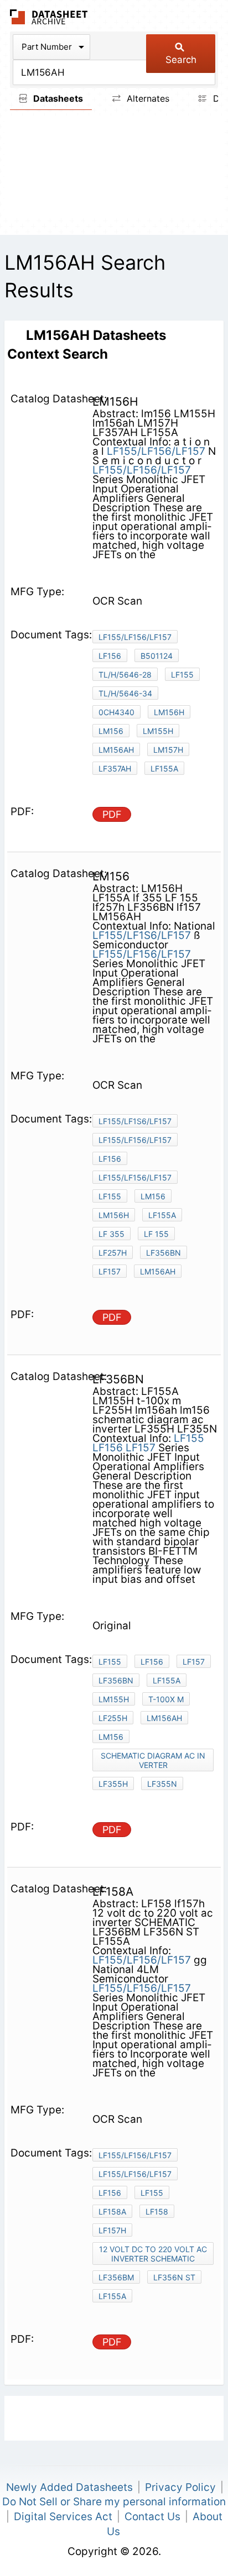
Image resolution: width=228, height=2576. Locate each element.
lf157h (112, 2230)
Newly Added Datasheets (69, 2487)
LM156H (169, 712)
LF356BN (164, 1253)
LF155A (164, 768)
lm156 (111, 731)
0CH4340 (116, 712)
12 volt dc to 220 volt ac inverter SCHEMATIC (153, 2254)
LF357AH (115, 768)
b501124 (157, 656)
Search (181, 60)
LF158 (157, 2212)
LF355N (162, 1784)
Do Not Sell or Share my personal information (114, 2502)
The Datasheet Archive (49, 17)
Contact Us (152, 2517)
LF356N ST (174, 2277)
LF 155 (156, 1234)
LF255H (113, 1718)
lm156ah (116, 750)
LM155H (158, 731)
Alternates (147, 98)
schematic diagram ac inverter (153, 1760)
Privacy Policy (180, 2487)
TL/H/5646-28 (125, 675)
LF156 (110, 656)
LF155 (182, 675)
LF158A (112, 2212)
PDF (112, 814)
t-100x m (166, 1699)
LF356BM (116, 2277)
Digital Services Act (63, 2517)
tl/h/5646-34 (125, 693)
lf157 (110, 1271)
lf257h (113, 1253)
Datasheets (57, 98)
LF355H (113, 1784)
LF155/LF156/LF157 (156, 451)
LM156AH (158, 1271)
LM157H (168, 750)
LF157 (141, 1448)
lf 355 (112, 1234)
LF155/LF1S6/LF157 (143, 935)
